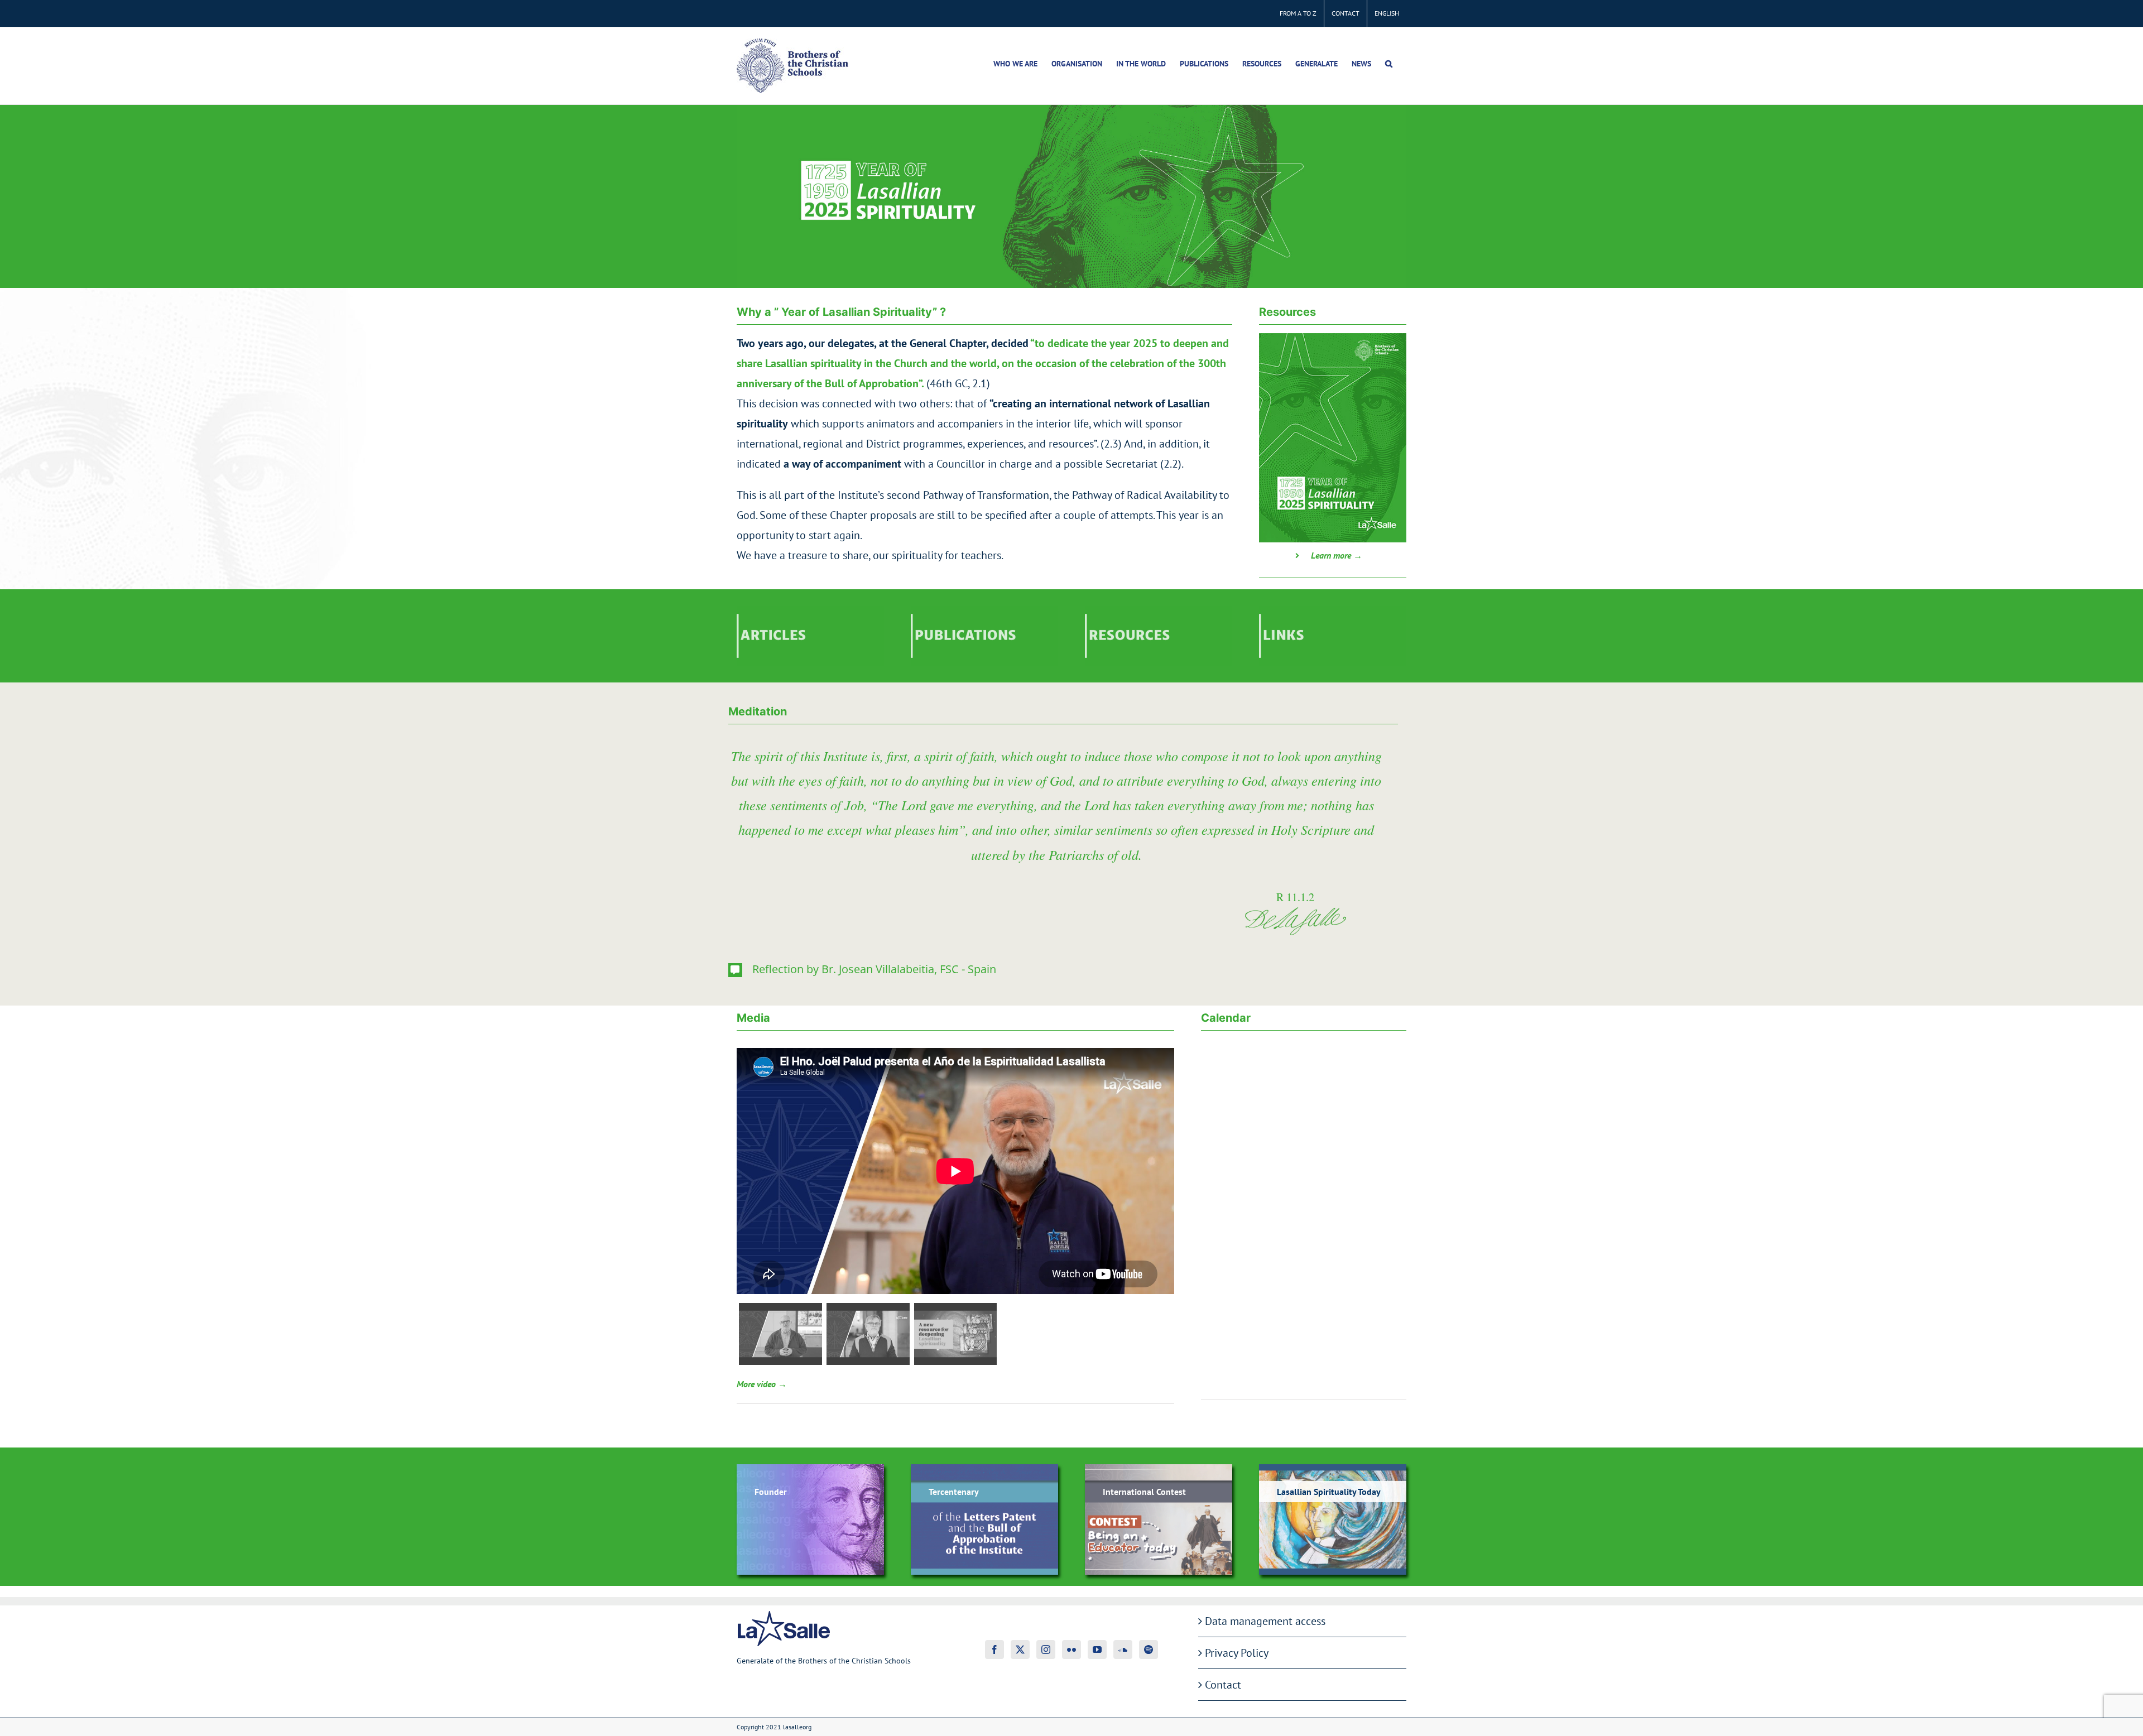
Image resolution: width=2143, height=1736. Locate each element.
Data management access (1265, 1621)
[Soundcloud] (1123, 1650)
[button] (1389, 64)
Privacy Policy (1237, 1653)
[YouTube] (1097, 1650)
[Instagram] (1046, 1650)
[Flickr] (1071, 1650)
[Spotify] (1149, 1650)
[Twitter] (1020, 1650)
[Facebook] (994, 1650)
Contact (1223, 1685)
